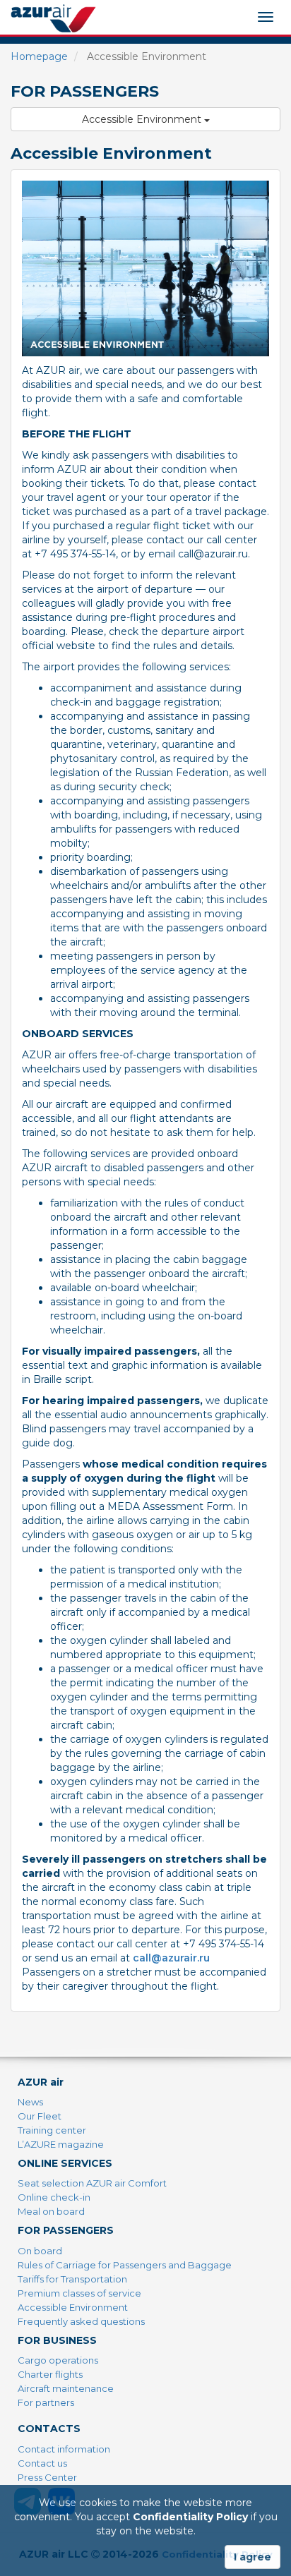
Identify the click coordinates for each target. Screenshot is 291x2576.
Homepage (39, 56)
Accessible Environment (143, 119)
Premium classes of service (79, 2293)
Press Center (47, 2477)
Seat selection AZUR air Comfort (92, 2183)
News (30, 2102)
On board (40, 2251)
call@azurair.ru (171, 1958)
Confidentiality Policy (190, 2517)
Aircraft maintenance (66, 2388)
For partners (46, 2402)
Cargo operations (58, 2360)
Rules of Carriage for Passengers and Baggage (125, 2265)
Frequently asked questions (81, 2321)
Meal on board (51, 2211)
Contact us (42, 2463)
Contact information (64, 2449)
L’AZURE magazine (61, 2144)
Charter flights (50, 2374)
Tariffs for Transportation (72, 2279)
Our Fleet (40, 2116)
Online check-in (54, 2197)
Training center (52, 2130)
